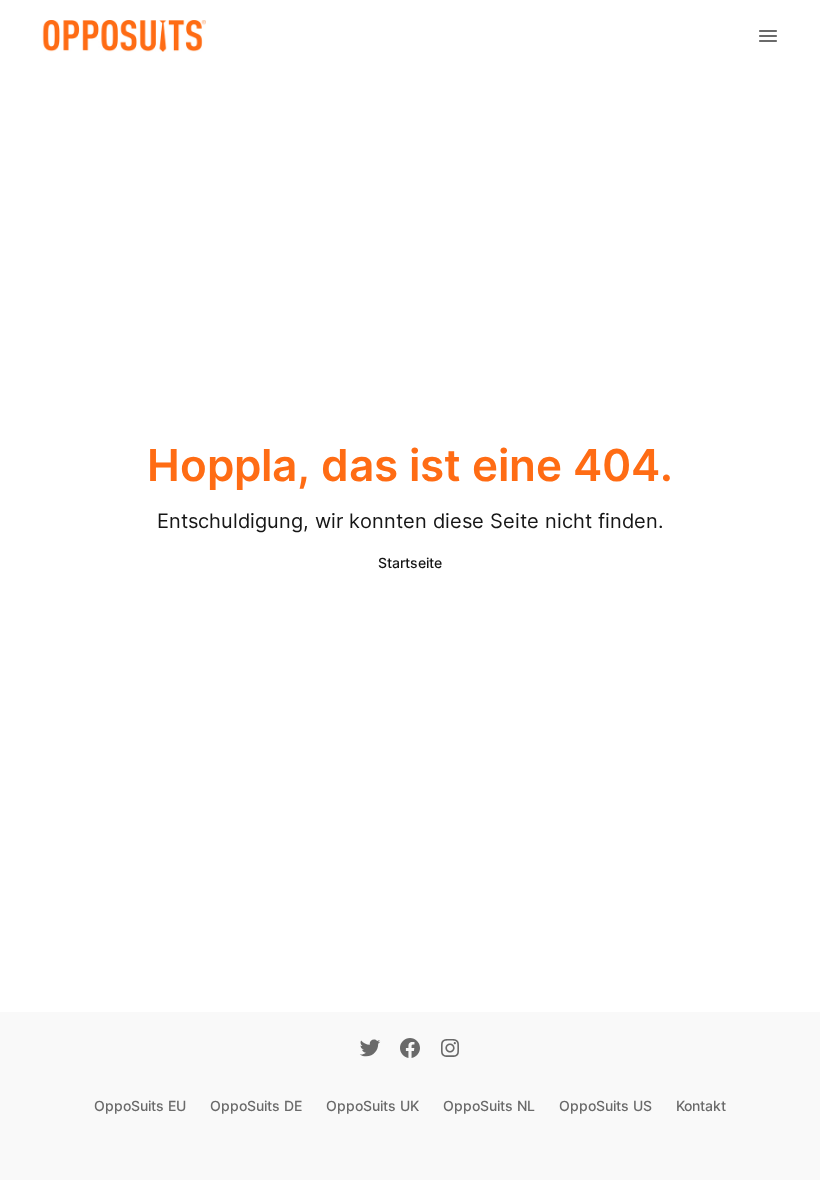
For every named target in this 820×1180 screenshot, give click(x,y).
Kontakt (701, 1105)
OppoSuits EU (140, 1105)
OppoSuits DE (256, 1105)
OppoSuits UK (372, 1105)
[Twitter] (370, 1050)
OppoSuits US (605, 1105)
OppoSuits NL (489, 1105)
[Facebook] (410, 1050)
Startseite (410, 562)
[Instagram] (450, 1050)
